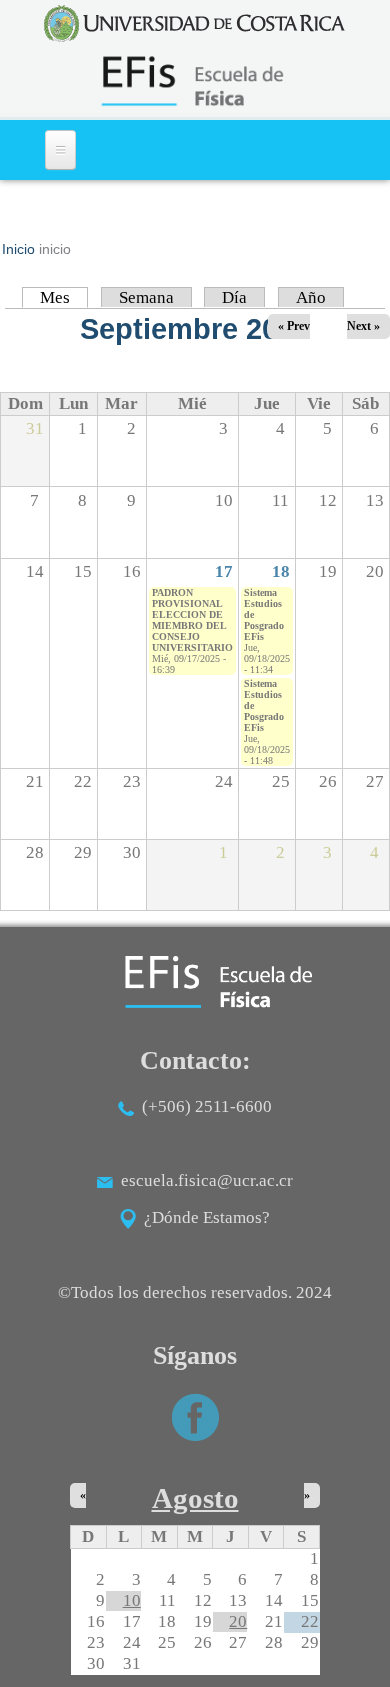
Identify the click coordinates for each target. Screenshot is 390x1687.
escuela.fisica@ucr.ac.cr (207, 1180)
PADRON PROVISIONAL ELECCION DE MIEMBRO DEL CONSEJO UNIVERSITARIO (192, 620)
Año (311, 297)
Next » (363, 326)
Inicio (18, 249)
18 (281, 571)
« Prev (294, 326)
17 (224, 571)
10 (132, 1600)
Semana (146, 297)
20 (238, 1621)
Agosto (195, 1498)
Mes (64, 297)
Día (234, 297)
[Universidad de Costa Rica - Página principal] (195, 23)
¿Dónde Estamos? (203, 1217)
